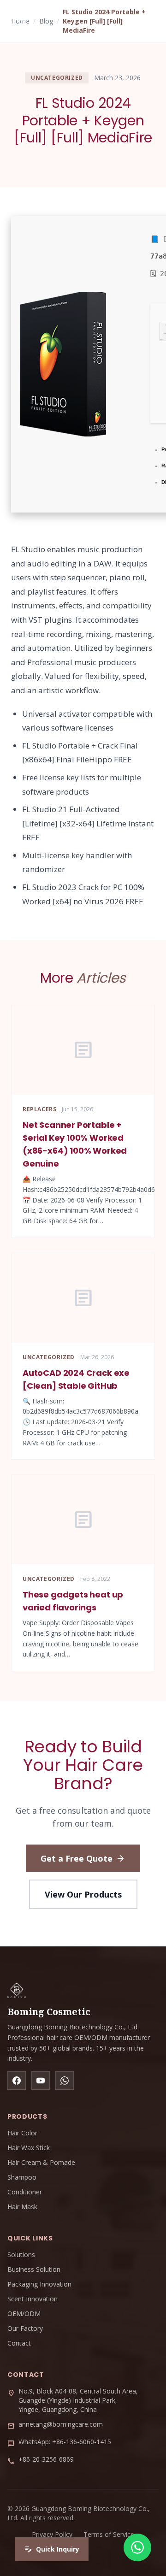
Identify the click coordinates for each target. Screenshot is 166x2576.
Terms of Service (109, 2534)
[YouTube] (41, 2081)
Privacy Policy (52, 2534)
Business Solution (34, 2269)
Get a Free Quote (83, 1858)
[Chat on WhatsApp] (137, 2547)
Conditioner (25, 2192)
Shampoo (22, 2177)
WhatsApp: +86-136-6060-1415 (65, 2442)
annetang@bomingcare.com (61, 2424)
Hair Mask (22, 2207)
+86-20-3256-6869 (46, 2459)
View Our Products (83, 1894)
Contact (19, 2343)
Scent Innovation (33, 2299)
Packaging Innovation (39, 2284)
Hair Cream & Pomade (41, 2162)
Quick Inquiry (52, 2549)
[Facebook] (17, 2081)
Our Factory (25, 2328)
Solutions (21, 2255)
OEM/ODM (24, 2314)
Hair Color (22, 2133)
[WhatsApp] (65, 2081)
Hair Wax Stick (29, 2148)
